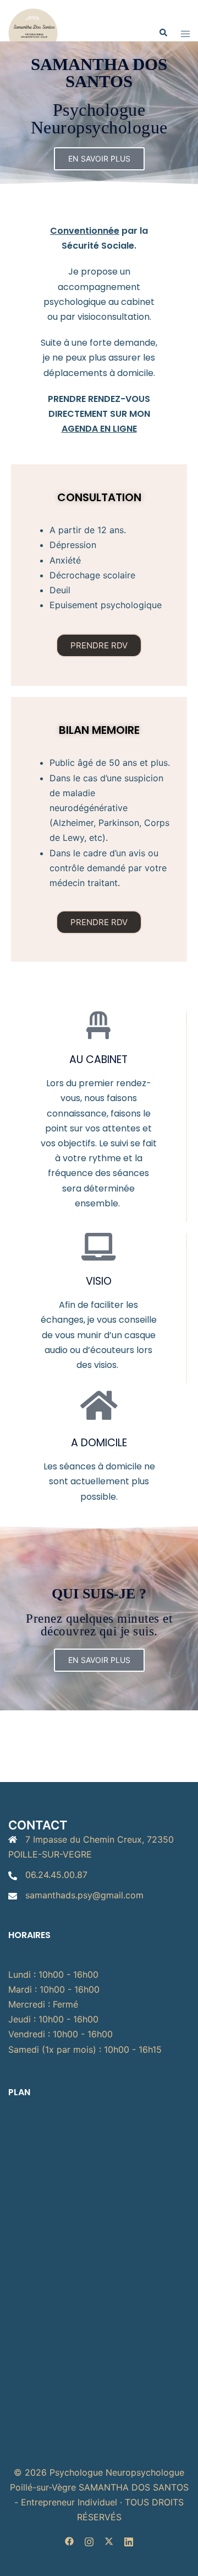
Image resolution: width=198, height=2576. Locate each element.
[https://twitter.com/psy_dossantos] (109, 2541)
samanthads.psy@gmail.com (84, 1895)
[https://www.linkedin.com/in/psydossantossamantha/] (129, 2541)
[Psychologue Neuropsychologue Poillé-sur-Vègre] (33, 32)
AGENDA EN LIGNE (99, 429)
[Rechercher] (163, 33)
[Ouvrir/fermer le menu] (185, 33)
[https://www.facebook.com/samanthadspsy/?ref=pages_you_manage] (69, 2541)
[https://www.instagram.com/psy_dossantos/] (89, 2541)
